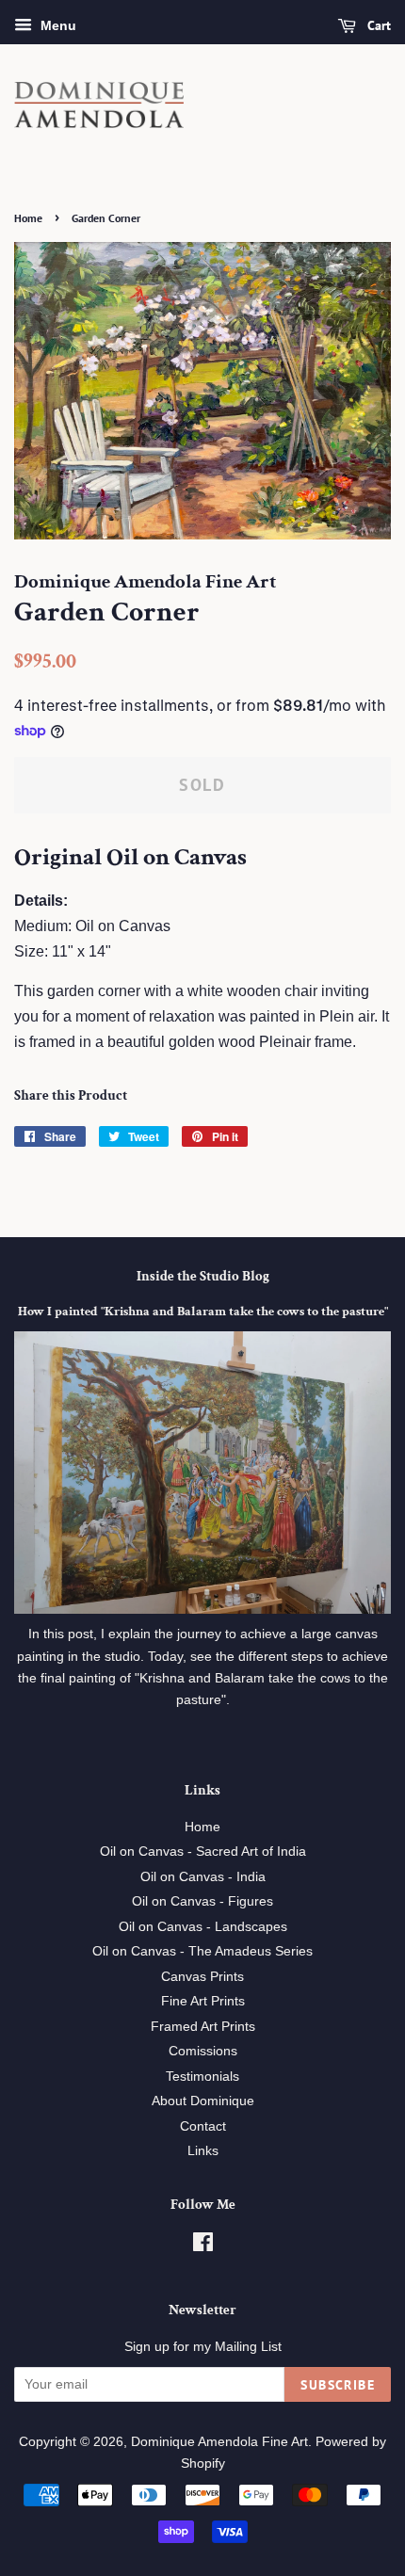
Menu (57, 25)
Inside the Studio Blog (203, 1276)
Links (203, 2151)
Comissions (203, 2051)
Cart (377, 25)
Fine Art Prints (203, 2001)
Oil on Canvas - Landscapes (203, 1927)
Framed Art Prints (203, 2027)
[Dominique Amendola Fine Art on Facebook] (203, 2246)
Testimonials (202, 2077)
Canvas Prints (202, 1977)
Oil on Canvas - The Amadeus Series (202, 1951)
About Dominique (203, 2101)
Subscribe (338, 2385)
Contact (203, 2126)
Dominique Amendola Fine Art (219, 2442)
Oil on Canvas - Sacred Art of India (203, 1851)
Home (28, 218)
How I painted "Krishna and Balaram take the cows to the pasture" (203, 1312)
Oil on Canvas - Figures (202, 1901)
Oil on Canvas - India (203, 1877)
